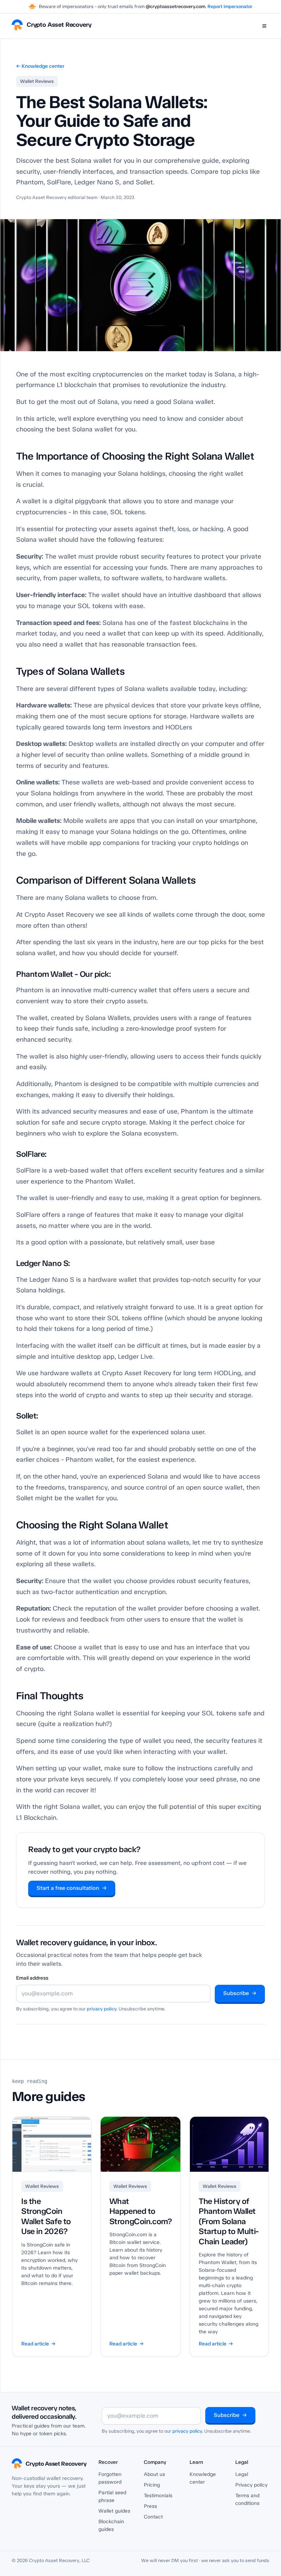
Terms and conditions (247, 2499)
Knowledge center (203, 2478)
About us (154, 2474)
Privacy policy (251, 2485)
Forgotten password (110, 2478)
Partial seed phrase (112, 2496)
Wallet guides (114, 2511)
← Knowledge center (40, 66)
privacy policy (102, 2009)
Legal (242, 2474)
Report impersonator (230, 6)
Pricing (152, 2485)
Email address (32, 1978)
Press (150, 2506)
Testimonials (158, 2496)
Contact (153, 2517)
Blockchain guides (111, 2525)
